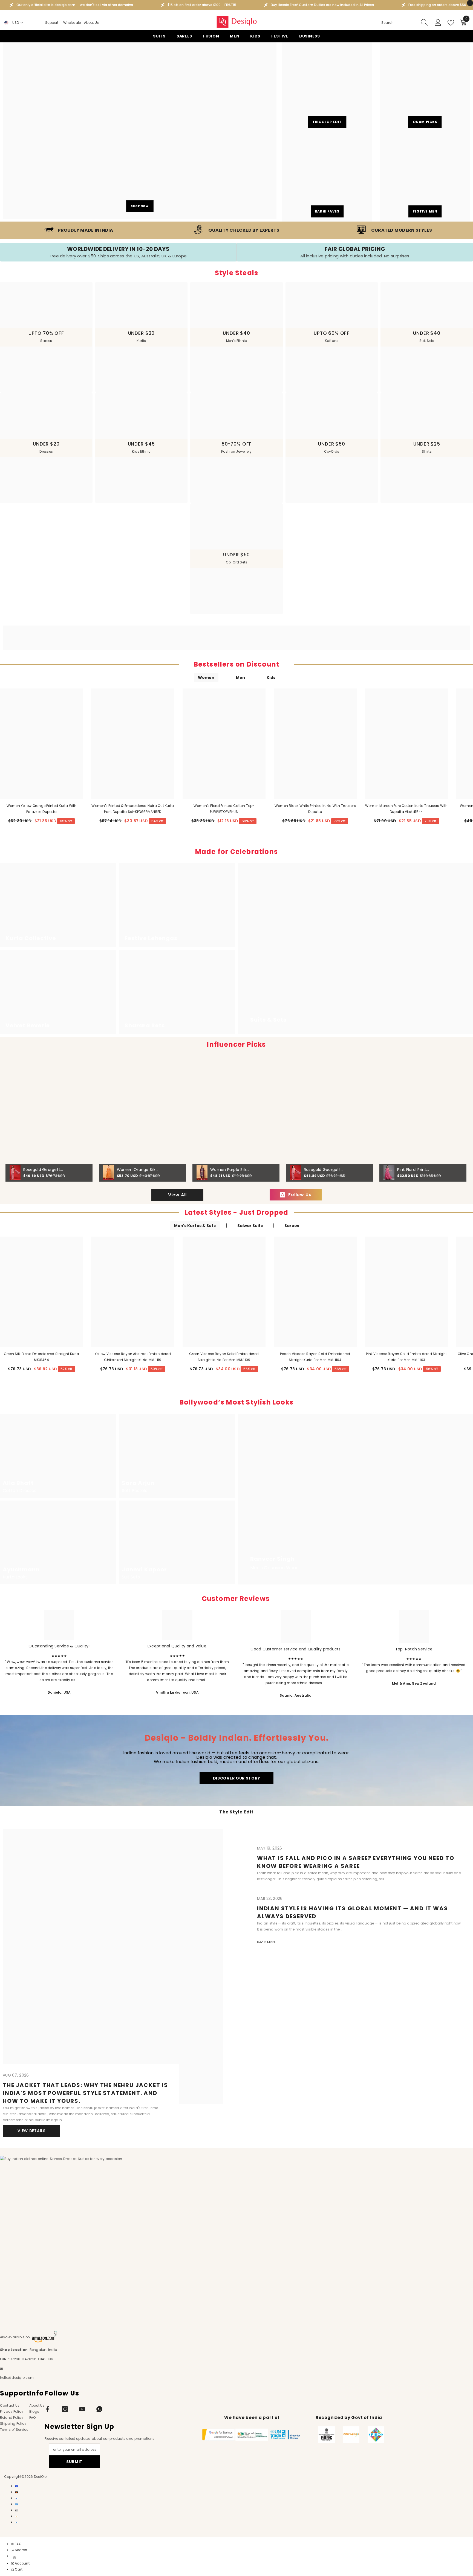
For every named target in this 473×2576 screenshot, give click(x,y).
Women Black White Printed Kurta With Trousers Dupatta (315, 809)
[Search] (405, 23)
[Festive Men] (425, 177)
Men (240, 678)
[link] (79, 230)
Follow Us (300, 1195)
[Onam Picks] (425, 87)
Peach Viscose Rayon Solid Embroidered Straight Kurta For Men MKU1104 (315, 1357)
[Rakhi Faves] (327, 177)
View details (31, 2131)
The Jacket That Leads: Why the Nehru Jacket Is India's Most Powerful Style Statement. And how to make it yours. (85, 2093)
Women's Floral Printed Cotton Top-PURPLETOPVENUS (224, 809)
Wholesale (72, 23)
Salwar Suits (250, 1226)
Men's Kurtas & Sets (195, 1226)
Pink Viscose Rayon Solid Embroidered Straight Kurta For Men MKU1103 (406, 1357)
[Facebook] (48, 2409)
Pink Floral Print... (413, 1170)
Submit (74, 2462)
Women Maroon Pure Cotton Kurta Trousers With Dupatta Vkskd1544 (406, 809)
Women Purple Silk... (230, 1170)
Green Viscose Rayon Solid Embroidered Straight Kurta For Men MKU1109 (224, 1357)
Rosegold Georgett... (43, 1170)
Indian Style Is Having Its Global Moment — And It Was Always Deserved (352, 1912)
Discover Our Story (237, 1778)
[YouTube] (82, 2409)
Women (206, 678)
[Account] (438, 23)
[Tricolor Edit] (327, 87)
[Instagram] (65, 2409)
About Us (91, 23)
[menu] (15, 2557)
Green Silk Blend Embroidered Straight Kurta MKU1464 (41, 1357)
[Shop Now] (140, 131)
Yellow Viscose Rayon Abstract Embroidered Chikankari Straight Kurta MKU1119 (133, 1357)
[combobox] (399, 23)
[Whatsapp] (99, 2409)
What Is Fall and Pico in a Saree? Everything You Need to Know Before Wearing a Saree (356, 1862)
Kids (271, 678)
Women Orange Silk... (138, 1170)
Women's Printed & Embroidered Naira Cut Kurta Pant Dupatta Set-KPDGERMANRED (133, 809)
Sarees (292, 1226)
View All (177, 1195)
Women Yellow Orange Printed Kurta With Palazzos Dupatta (42, 809)
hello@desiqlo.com (17, 2378)
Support (52, 23)
